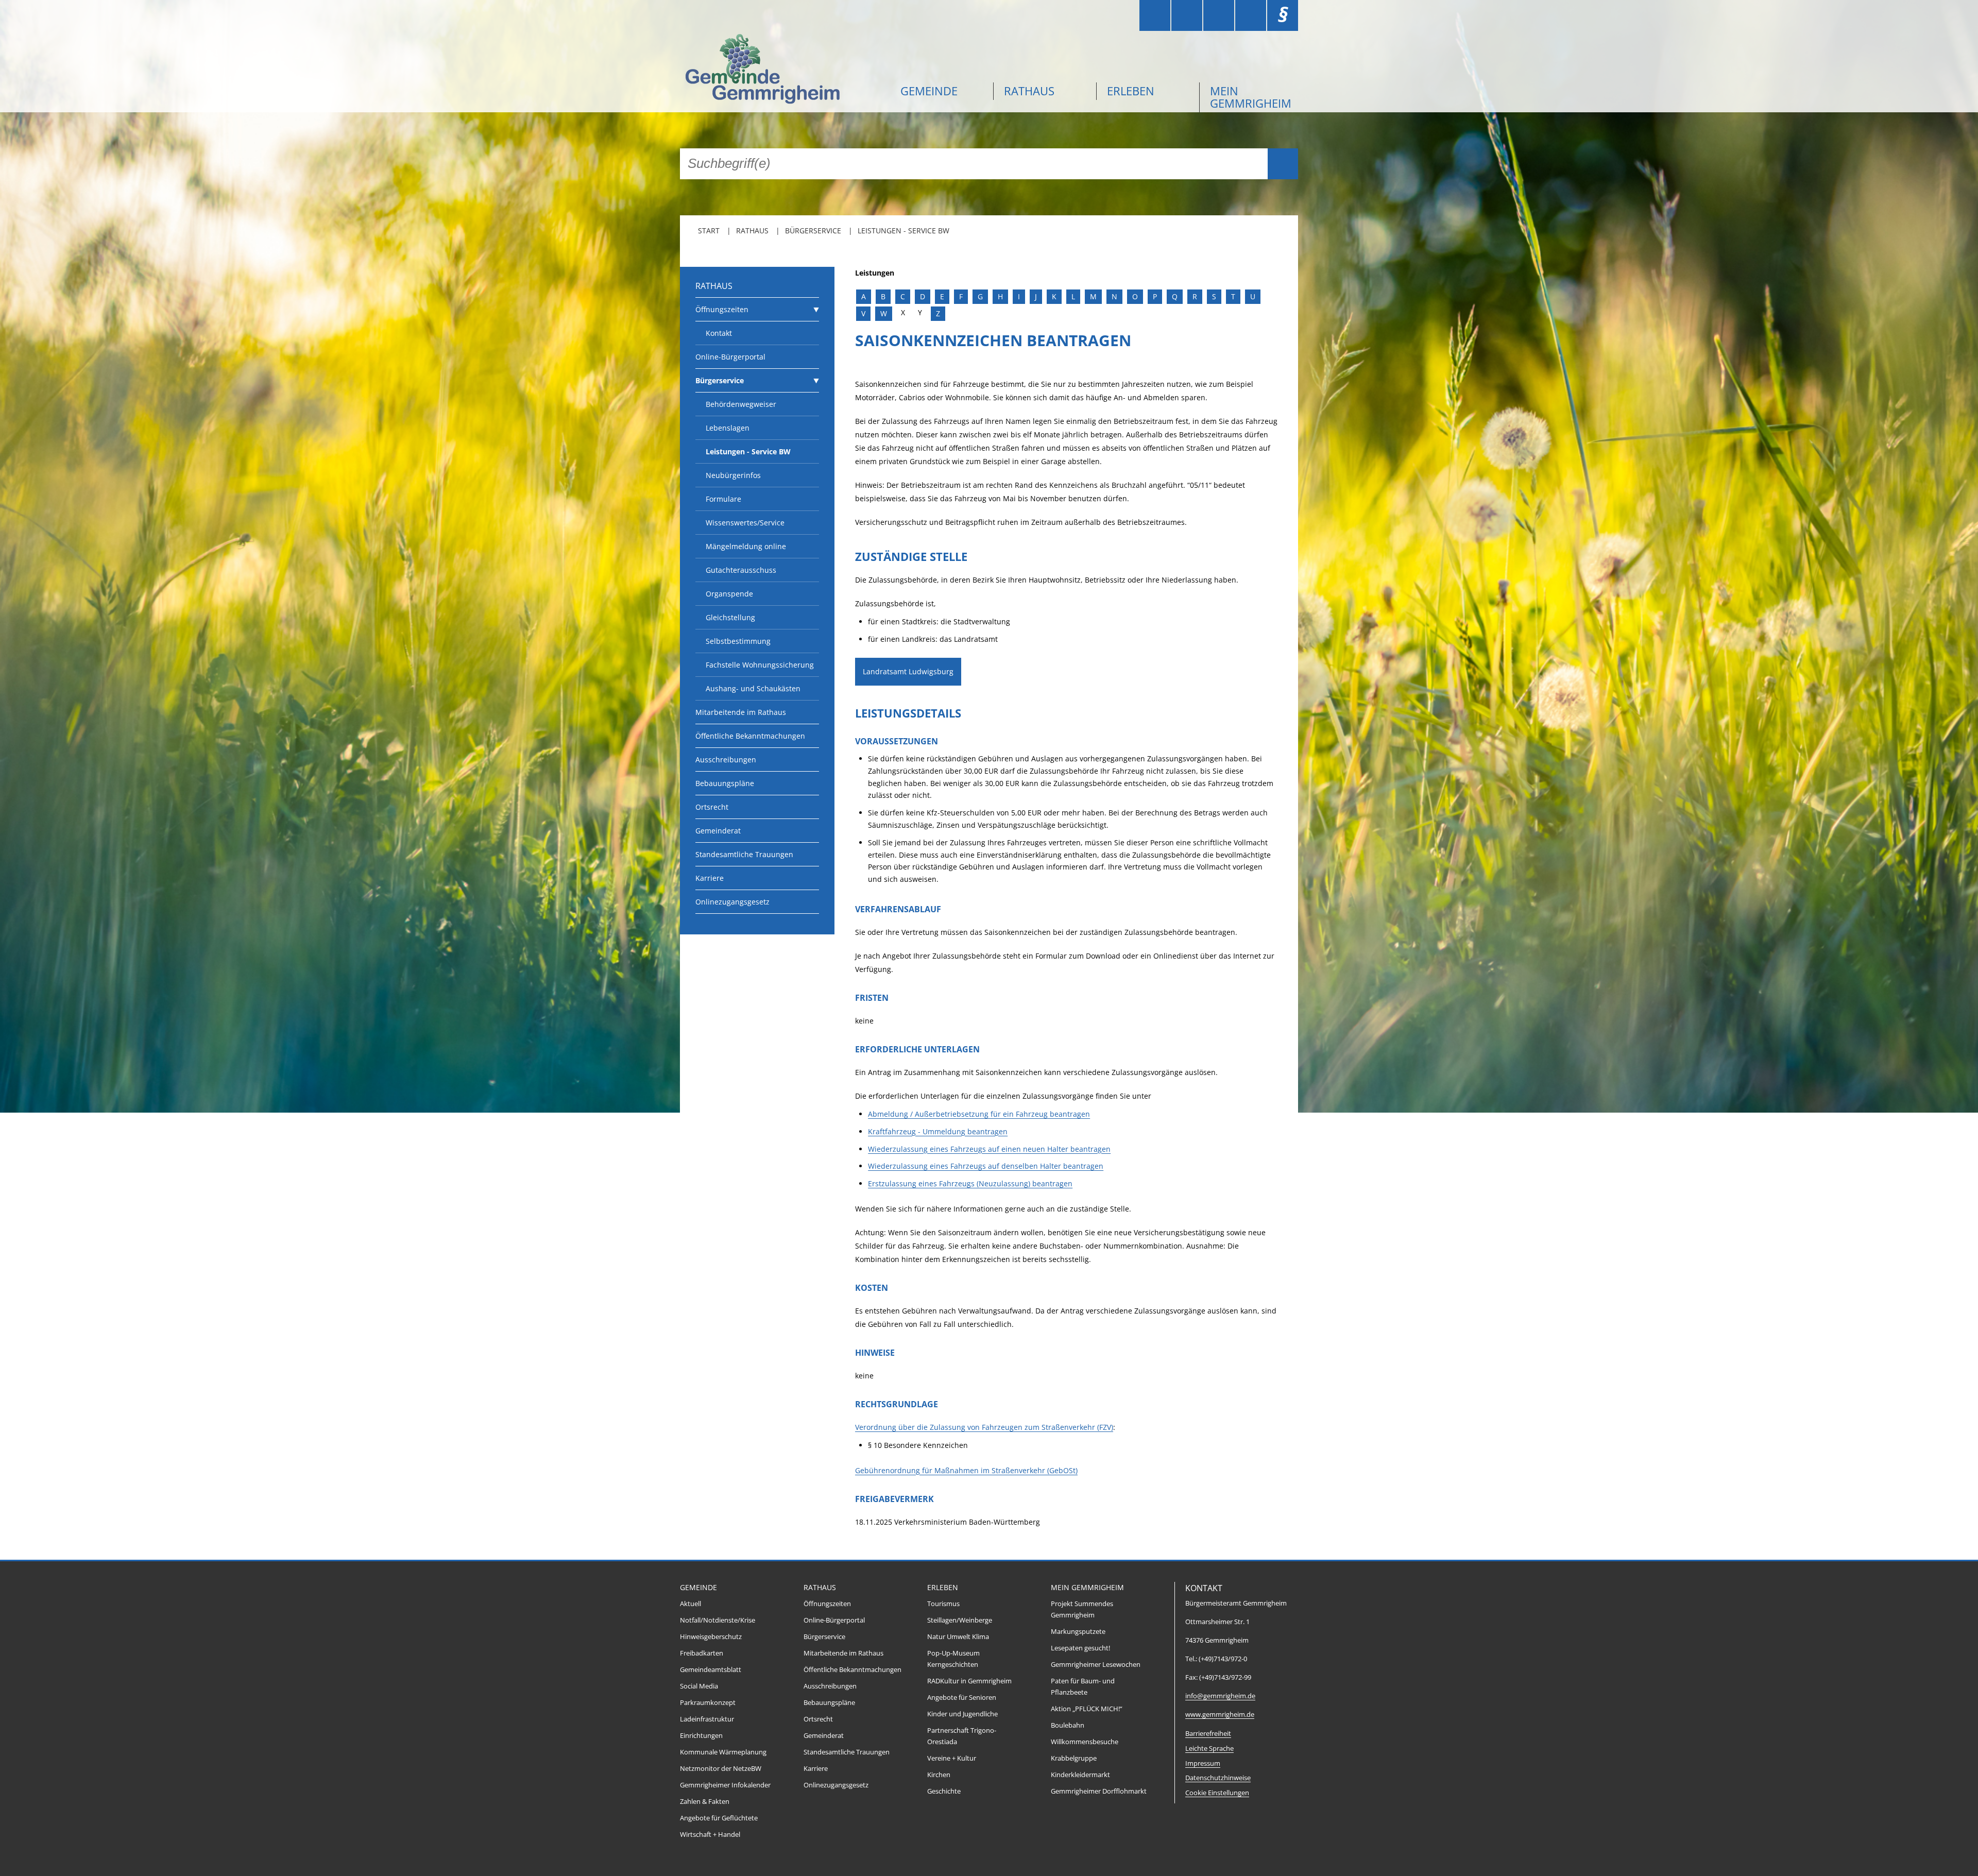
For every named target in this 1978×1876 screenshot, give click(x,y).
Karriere (710, 878)
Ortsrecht (712, 807)
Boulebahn (1068, 1725)
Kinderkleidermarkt (1080, 1775)
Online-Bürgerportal (730, 357)
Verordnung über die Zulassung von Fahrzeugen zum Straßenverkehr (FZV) (984, 1427)
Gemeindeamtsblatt (711, 1670)
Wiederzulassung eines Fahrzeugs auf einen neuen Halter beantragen (989, 1149)
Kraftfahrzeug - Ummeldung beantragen (938, 1131)
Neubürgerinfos (733, 475)
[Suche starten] (1283, 164)
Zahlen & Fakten (705, 1802)
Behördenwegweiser (741, 404)
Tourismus (943, 1604)
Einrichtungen (701, 1736)
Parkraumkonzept (708, 1703)
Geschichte (944, 1791)
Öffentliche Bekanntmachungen (750, 736)
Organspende (729, 594)
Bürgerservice (813, 231)
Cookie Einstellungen (1217, 1793)
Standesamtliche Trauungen (744, 854)
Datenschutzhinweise (1218, 1778)
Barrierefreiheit (1208, 1734)
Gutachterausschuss (741, 570)
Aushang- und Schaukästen (753, 688)
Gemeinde (929, 91)
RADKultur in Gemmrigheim (969, 1681)
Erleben (1131, 91)
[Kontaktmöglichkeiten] (1219, 15)
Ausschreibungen (726, 760)
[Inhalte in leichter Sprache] (1155, 15)
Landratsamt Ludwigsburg (908, 671)
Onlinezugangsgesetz (732, 902)
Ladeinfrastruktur (707, 1719)
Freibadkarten (702, 1653)
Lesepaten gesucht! (1080, 1648)
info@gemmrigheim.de (1220, 1696)
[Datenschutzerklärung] (1251, 15)
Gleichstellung (730, 617)
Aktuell (690, 1604)
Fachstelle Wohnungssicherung (760, 665)
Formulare (723, 499)
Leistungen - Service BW (903, 231)
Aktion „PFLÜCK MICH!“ (1087, 1709)
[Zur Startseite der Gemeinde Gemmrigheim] (783, 70)
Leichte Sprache (1209, 1749)
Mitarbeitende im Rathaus (741, 712)
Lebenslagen (728, 428)
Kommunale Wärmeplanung (723, 1752)
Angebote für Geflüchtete (719, 1818)
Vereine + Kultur (952, 1758)
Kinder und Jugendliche (962, 1714)
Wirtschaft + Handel (710, 1835)
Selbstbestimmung (738, 641)
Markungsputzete (1078, 1632)
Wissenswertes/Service (745, 523)
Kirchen (939, 1775)
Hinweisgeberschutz (711, 1637)
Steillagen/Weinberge (960, 1620)
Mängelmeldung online (746, 546)
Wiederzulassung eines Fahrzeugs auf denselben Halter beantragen (986, 1166)
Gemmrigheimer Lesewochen (1096, 1665)
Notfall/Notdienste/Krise (718, 1620)
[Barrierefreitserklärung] (1187, 15)
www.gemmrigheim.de (1220, 1715)
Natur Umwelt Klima (958, 1637)
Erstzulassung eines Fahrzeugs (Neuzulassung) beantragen (970, 1183)
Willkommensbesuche (1085, 1742)
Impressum (1203, 1763)
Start (709, 231)
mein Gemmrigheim (1251, 97)
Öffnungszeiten (722, 309)
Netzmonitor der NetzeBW (721, 1769)
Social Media (699, 1686)
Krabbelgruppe (1074, 1758)
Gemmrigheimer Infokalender (725, 1785)
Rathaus (1029, 91)
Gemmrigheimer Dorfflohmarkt (1099, 1791)
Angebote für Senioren (962, 1698)
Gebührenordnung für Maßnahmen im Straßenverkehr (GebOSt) (966, 1470)
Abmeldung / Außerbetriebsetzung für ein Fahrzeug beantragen (979, 1114)
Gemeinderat (718, 831)
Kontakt (719, 333)
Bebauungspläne (725, 783)
